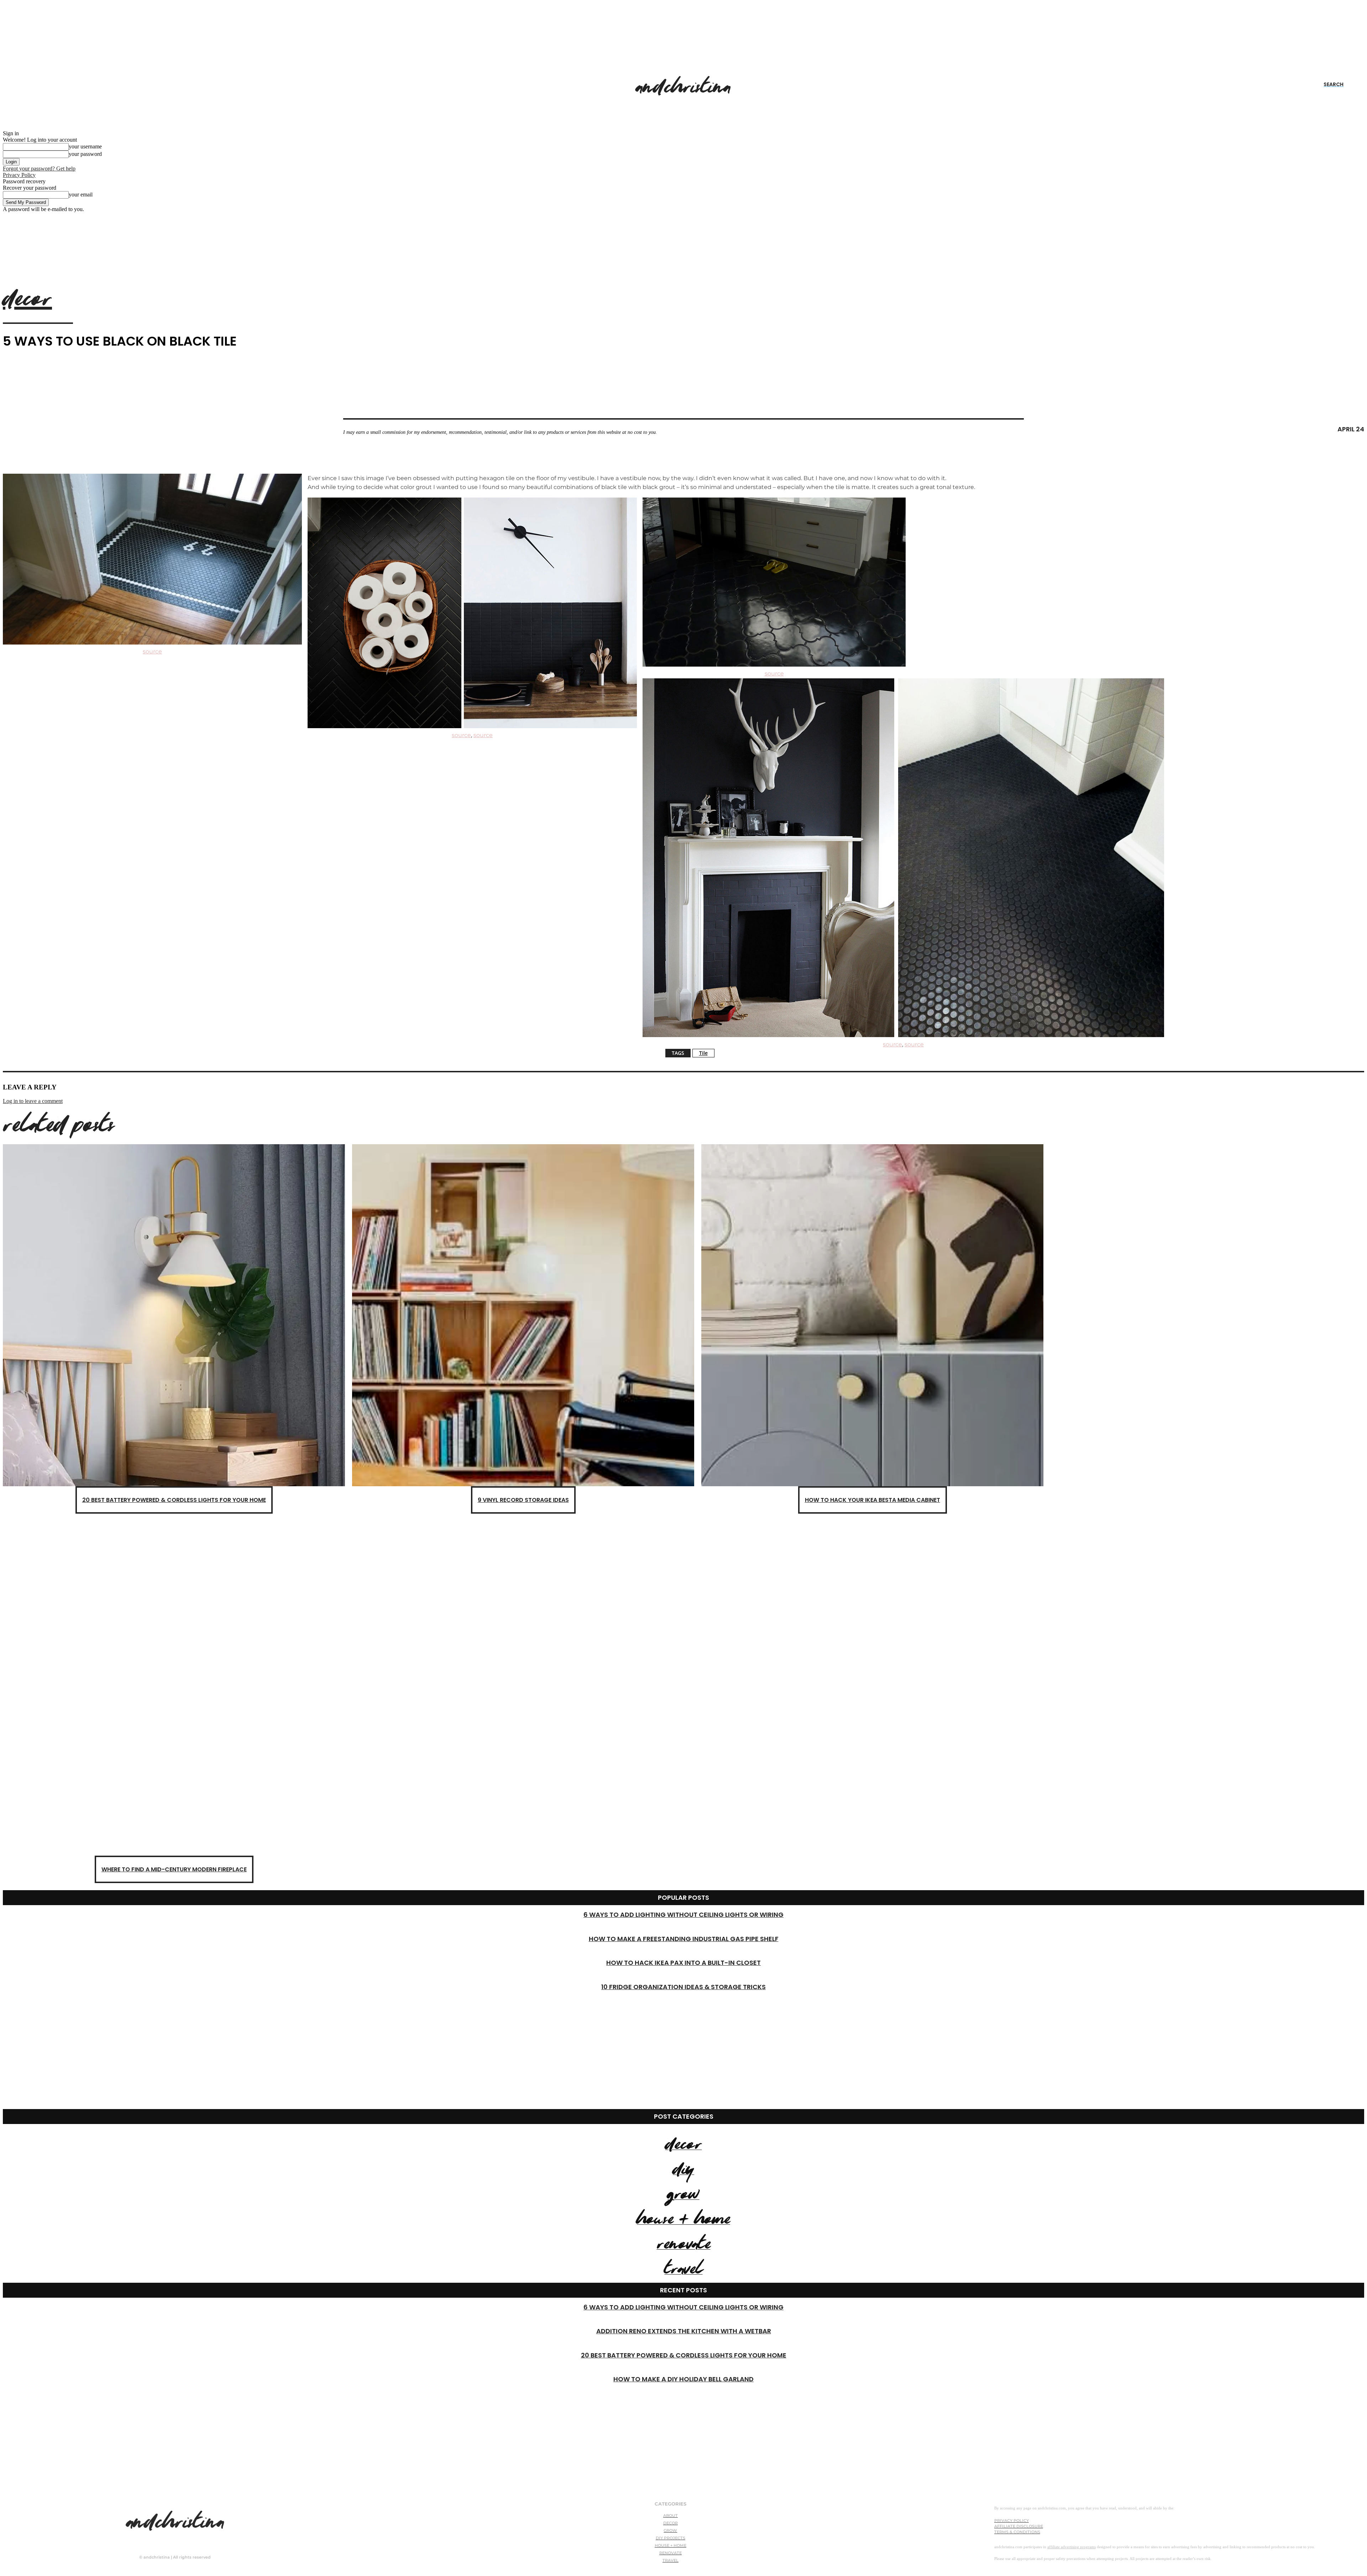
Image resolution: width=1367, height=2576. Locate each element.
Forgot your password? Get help (39, 169)
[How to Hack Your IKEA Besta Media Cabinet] (872, 1315)
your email (81, 194)
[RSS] (39, 86)
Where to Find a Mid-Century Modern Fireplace (174, 1869)
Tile (703, 1053)
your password (85, 154)
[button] (1326, 85)
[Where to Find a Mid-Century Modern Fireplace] (174, 1685)
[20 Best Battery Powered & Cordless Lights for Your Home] (174, 1315)
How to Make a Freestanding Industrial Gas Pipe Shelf (684, 1939)
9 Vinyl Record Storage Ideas (523, 1500)
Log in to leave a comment (33, 1101)
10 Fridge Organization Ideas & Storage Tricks (683, 1987)
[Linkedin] (165, 2544)
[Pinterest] (25, 86)
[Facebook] (15, 426)
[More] (117, 426)
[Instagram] (12, 86)
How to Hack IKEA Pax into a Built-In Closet (683, 1963)
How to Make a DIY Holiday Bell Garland (683, 2379)
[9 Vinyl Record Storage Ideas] (523, 1315)
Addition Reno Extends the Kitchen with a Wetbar (684, 2331)
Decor (27, 298)
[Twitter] (40, 426)
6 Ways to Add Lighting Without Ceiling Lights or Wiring (683, 1915)
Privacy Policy (19, 175)
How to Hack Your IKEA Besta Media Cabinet (873, 1500)
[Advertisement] (683, 2048)
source (152, 651)
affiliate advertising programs (1072, 2547)
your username (85, 146)
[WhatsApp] (91, 426)
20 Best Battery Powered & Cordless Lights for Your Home (174, 1500)
